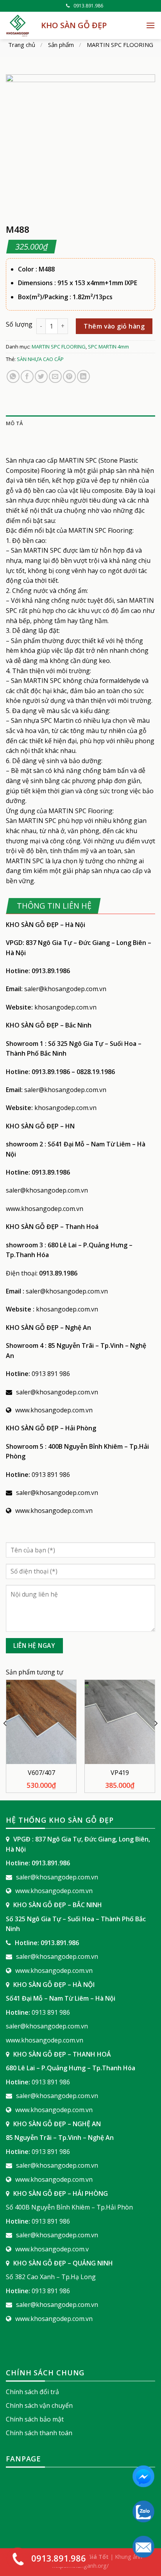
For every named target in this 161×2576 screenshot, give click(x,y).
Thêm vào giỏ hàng (114, 326)
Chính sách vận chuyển (39, 2405)
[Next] (156, 1739)
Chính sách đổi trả (32, 2392)
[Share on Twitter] (41, 376)
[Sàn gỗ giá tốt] (18, 25)
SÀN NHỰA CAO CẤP (40, 359)
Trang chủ (22, 45)
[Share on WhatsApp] (13, 376)
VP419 (120, 1773)
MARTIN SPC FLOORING (120, 45)
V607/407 (41, 1773)
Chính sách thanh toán (39, 2433)
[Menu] (150, 25)
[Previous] (5, 1739)
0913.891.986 (88, 6)
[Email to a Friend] (55, 376)
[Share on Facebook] (27, 376)
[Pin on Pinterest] (69, 376)
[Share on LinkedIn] (83, 376)
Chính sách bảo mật (35, 2419)
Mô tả (14, 423)
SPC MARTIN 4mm (108, 347)
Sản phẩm (61, 45)
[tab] (80, 423)
